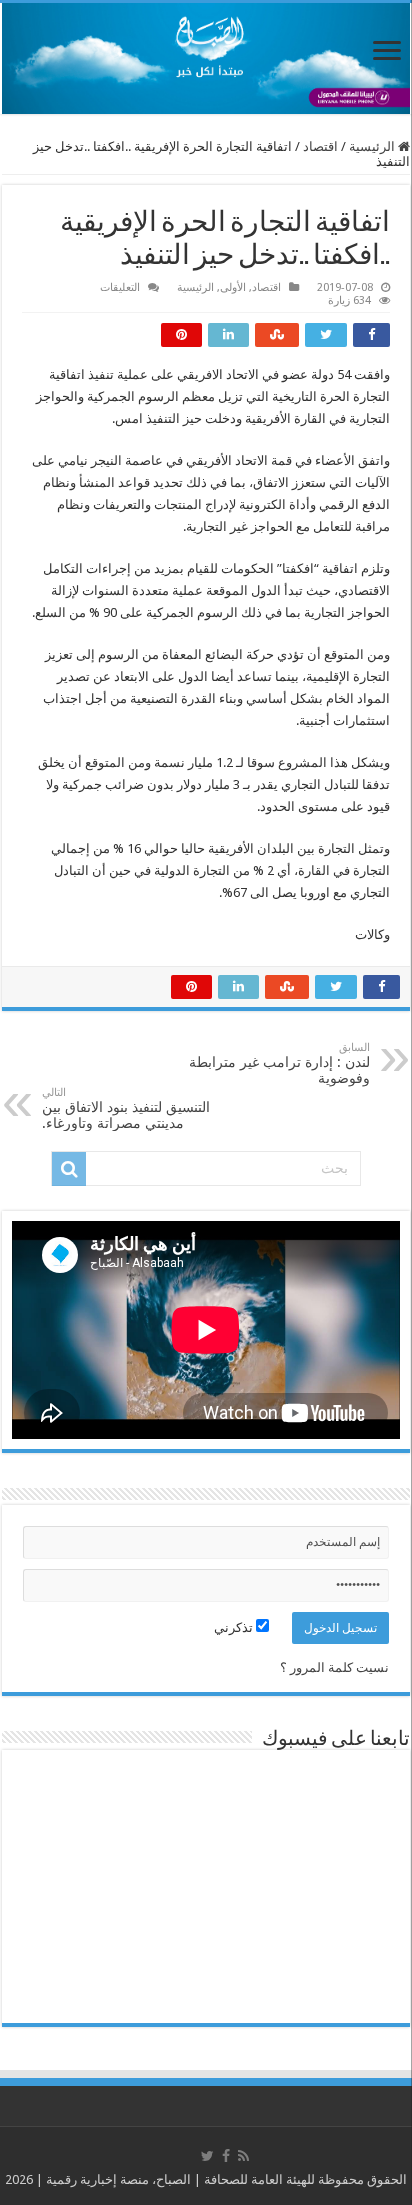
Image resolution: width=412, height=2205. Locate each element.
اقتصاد (320, 146)
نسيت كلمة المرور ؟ (334, 1667)
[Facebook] (226, 2156)
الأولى (233, 287)
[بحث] (69, 1169)
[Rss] (243, 2156)
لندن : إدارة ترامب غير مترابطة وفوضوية (279, 1063)
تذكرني (235, 1627)
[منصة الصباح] (206, 58)
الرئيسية (373, 146)
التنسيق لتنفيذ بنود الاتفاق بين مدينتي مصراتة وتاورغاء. (126, 1108)
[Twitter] (207, 2156)
